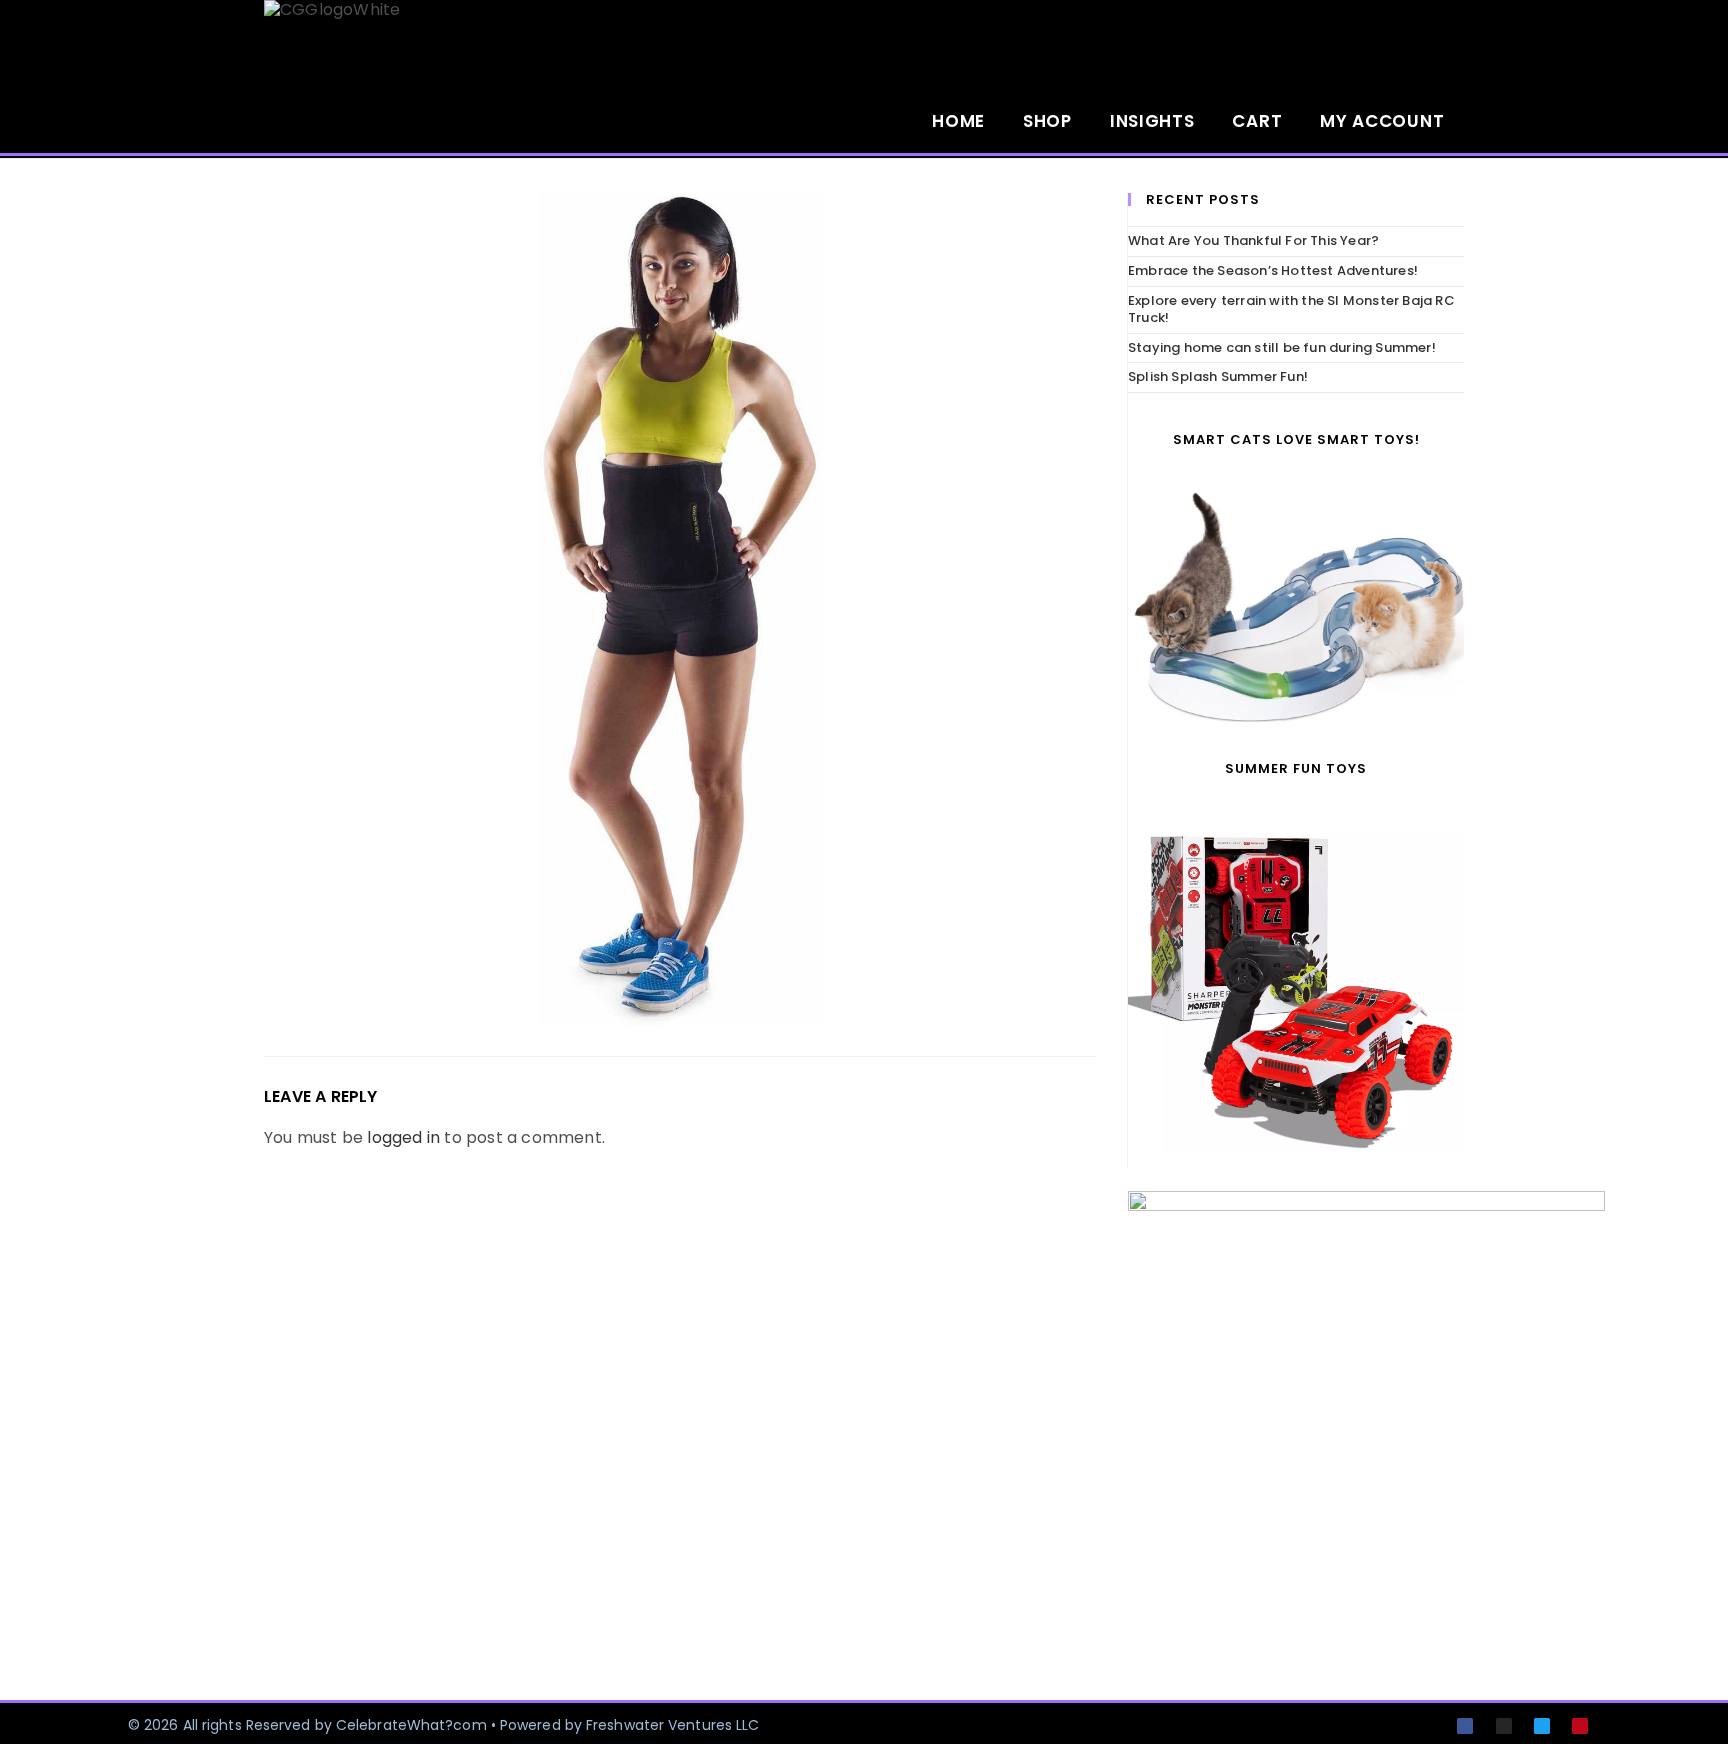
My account (1382, 121)
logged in (403, 1137)
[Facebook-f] (1465, 1726)
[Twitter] (1542, 1726)
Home (958, 121)
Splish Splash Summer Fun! (1218, 376)
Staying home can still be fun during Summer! (1282, 347)
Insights (1152, 121)
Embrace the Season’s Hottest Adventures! (1273, 270)
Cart (1257, 121)
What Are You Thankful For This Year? (1253, 240)
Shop (1047, 121)
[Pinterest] (1580, 1726)
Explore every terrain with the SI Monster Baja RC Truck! (1291, 309)
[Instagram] (1504, 1726)
